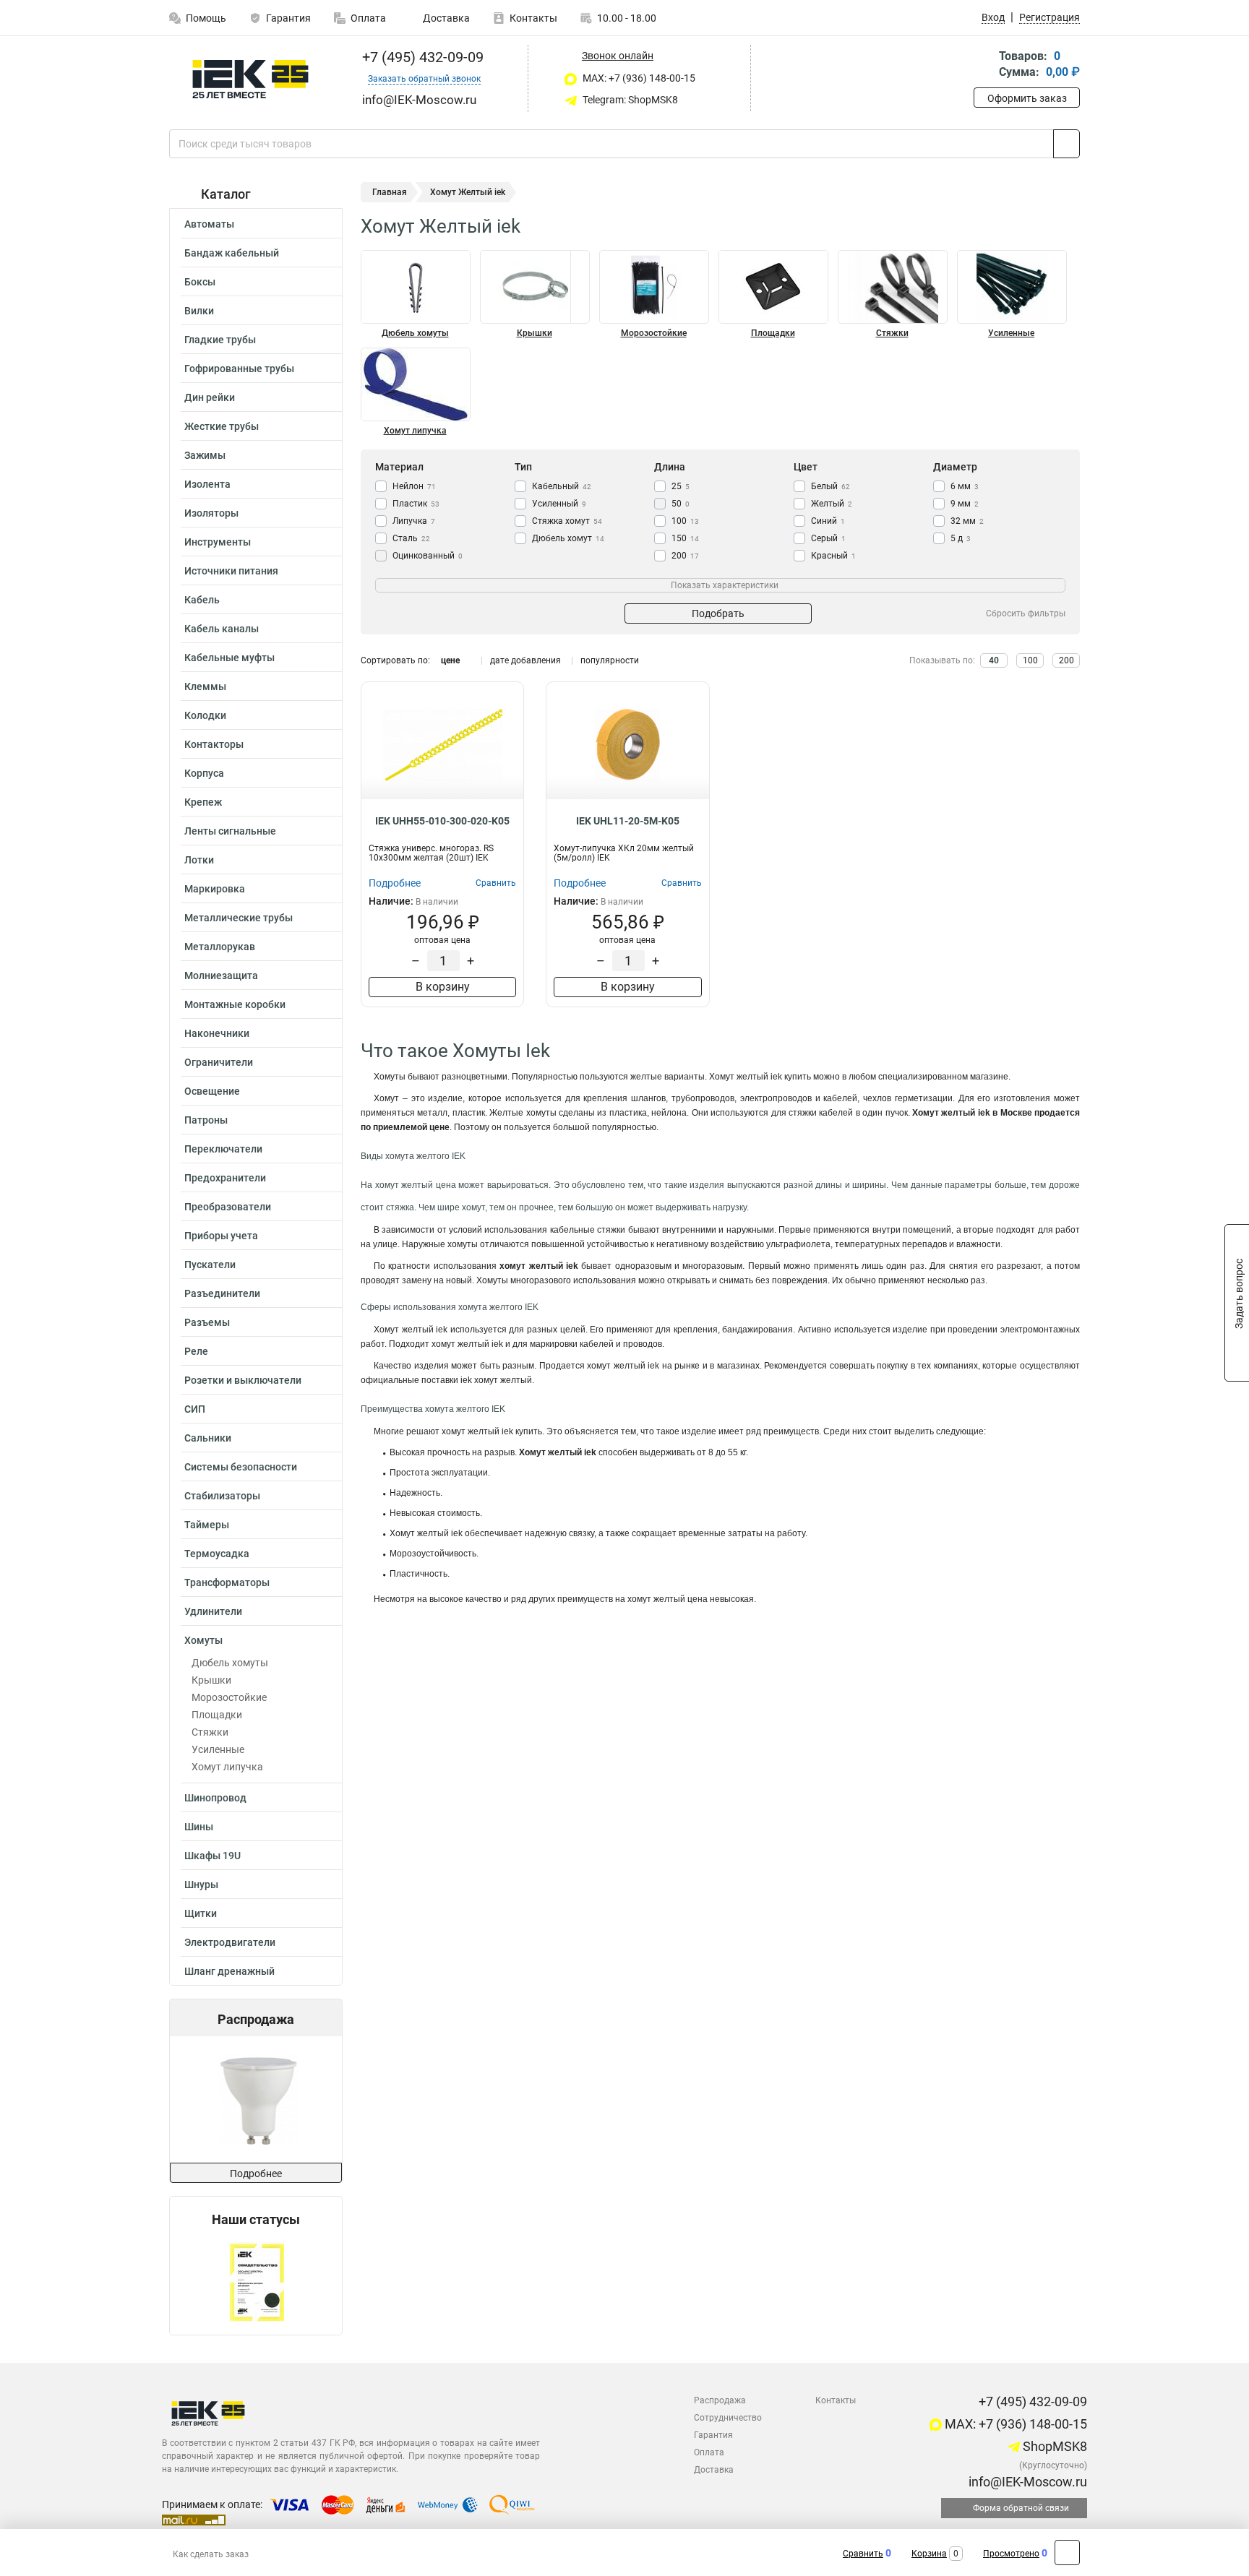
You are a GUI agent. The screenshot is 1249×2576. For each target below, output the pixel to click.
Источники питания (231, 571)
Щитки (201, 1913)
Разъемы (207, 1322)
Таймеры (207, 1525)
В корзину (443, 987)
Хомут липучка (227, 1767)
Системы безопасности (241, 1467)
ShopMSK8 (1053, 2446)
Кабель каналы (222, 629)
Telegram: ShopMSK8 (629, 100)
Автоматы (209, 224)
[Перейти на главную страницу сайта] (250, 79)
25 (681, 486)
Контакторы (214, 744)
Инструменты (218, 542)
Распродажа (720, 2400)
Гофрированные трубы (239, 369)
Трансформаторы (227, 1582)
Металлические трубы (239, 918)
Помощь (206, 18)
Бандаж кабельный (232, 253)
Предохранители (225, 1178)
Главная (390, 192)
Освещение (212, 1091)
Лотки (199, 860)
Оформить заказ (1027, 98)
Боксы (200, 282)
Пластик (416, 504)
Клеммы (205, 686)
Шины (199, 1827)
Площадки (217, 1715)
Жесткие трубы (222, 426)
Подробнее (256, 2174)
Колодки (205, 715)
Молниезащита (221, 975)
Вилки (199, 311)
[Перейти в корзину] (984, 65)
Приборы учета (221, 1236)
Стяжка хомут (567, 521)
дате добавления (525, 660)
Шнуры (201, 1884)
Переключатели (223, 1149)
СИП (195, 1409)
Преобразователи (228, 1207)
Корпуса (204, 773)
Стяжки (210, 1732)
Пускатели (210, 1265)
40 (994, 660)
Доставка (445, 18)
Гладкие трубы (220, 340)
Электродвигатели (230, 1942)
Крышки (211, 1680)
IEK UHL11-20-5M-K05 (628, 821)
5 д (961, 538)
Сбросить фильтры (1026, 613)
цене (450, 660)
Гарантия (288, 18)
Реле (196, 1351)
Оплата (368, 18)
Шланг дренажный (229, 1971)
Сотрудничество (728, 2418)
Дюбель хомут (568, 538)
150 (685, 538)
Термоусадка (217, 1554)
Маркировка (215, 889)
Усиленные (218, 1749)
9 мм (965, 504)
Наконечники (217, 1033)
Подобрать (718, 613)
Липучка (414, 521)
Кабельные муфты (229, 658)
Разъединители (222, 1293)
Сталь (411, 538)
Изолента (207, 484)
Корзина (929, 2554)
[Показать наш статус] (256, 2281)
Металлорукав (220, 947)
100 (685, 521)
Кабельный (562, 486)
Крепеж (203, 802)
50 (681, 504)
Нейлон (414, 486)
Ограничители (219, 1062)
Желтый (832, 504)
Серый (828, 538)
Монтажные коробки (235, 1004)
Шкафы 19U (213, 1856)
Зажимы (205, 455)
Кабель (202, 600)
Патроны (206, 1120)
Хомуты (203, 1640)
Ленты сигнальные (230, 831)
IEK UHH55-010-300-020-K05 (442, 821)
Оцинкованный (428, 556)
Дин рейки (210, 397)
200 (685, 556)
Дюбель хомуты (230, 1663)
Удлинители (213, 1611)
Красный (833, 556)
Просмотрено (1011, 2554)
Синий (828, 521)
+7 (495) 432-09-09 (421, 57)
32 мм (967, 521)
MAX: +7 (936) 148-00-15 (638, 78)
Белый (830, 486)
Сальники (208, 1438)
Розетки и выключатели (243, 1380)
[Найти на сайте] (1066, 144)
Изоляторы (211, 513)
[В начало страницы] (1067, 2553)
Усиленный (559, 504)
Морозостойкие (229, 1697)
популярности (610, 660)
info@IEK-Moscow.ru (1026, 2482)
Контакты (533, 18)
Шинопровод (215, 1798)
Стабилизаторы (222, 1496)
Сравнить (863, 2554)
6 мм (965, 486)
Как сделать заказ (211, 2554)
